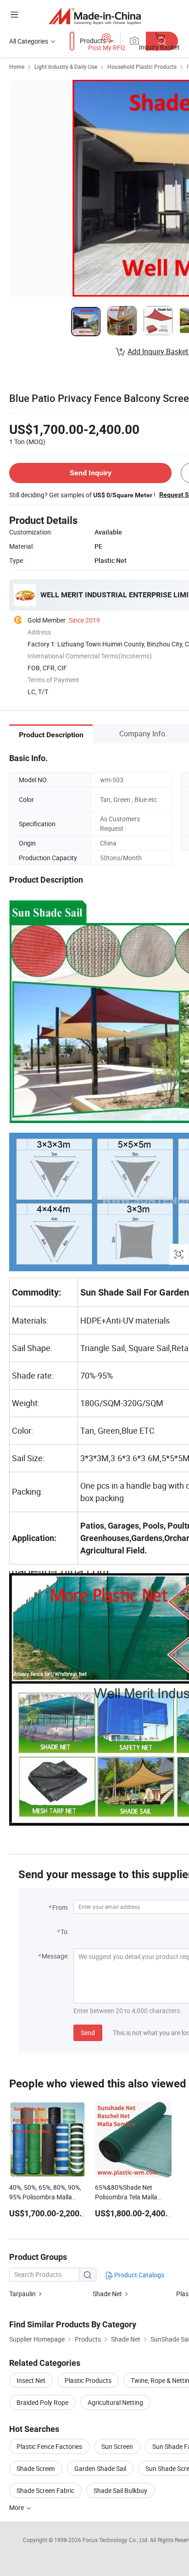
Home (17, 67)
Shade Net (107, 2294)
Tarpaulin (22, 2294)
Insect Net (31, 2380)
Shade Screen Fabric (45, 2490)
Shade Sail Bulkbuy (120, 2490)
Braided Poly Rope (42, 2402)
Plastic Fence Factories (49, 2446)
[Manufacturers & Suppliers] (95, 16)
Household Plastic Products (142, 67)
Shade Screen (36, 2468)
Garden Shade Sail (100, 2468)
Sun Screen (117, 2446)
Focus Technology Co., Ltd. (116, 2540)
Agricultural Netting (115, 2402)
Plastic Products (88, 2380)
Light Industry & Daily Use (66, 67)
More (17, 2507)
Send (88, 2033)
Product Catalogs (139, 2275)
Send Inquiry (91, 473)
